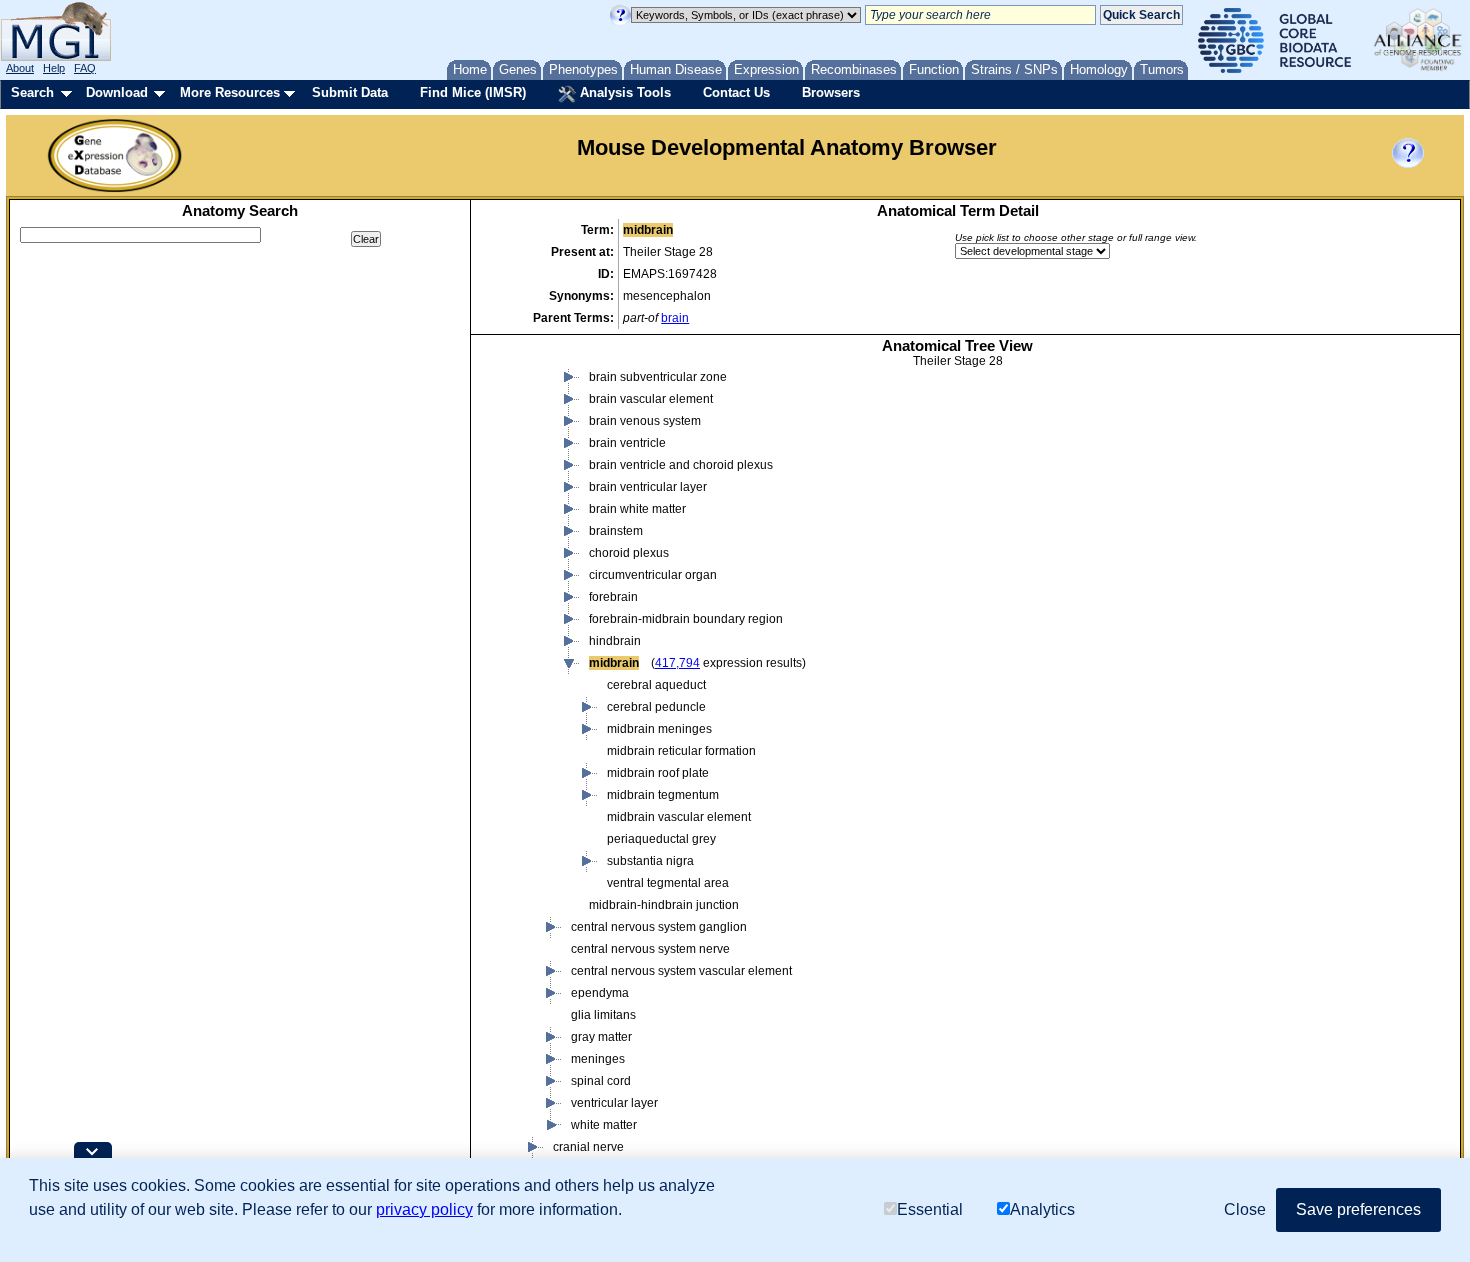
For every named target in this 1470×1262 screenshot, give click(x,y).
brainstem (616, 531)
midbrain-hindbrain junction (664, 905)
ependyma (600, 993)
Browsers (831, 92)
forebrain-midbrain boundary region (686, 619)
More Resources (230, 92)
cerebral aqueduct (656, 685)
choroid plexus (629, 553)
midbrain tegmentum (663, 795)
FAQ (85, 68)
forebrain (613, 597)
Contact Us (736, 92)
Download (117, 92)
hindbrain (615, 641)
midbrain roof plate (658, 773)
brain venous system (645, 421)
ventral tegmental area (668, 883)
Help (54, 68)
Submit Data (350, 92)
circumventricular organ (653, 575)
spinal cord (601, 1081)
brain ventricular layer (648, 487)
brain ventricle (627, 443)
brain (675, 318)
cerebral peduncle (656, 707)
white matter (604, 1125)
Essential (930, 1209)
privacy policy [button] (424, 1209)
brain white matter (637, 509)
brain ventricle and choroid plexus (681, 465)
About (20, 68)
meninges (598, 1059)
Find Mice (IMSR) (473, 92)
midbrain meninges (659, 729)
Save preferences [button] (1358, 1209)
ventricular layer (614, 1103)
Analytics (1042, 1209)
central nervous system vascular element (681, 971)
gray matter (601, 1037)
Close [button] (1245, 1209)
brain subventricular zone (658, 377)
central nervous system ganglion (659, 927)
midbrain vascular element (679, 817)
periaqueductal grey (661, 839)
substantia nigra (650, 861)
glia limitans (603, 1015)
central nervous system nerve (650, 949)
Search (32, 92)
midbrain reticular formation (681, 751)
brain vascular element (651, 399)
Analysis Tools (623, 92)
